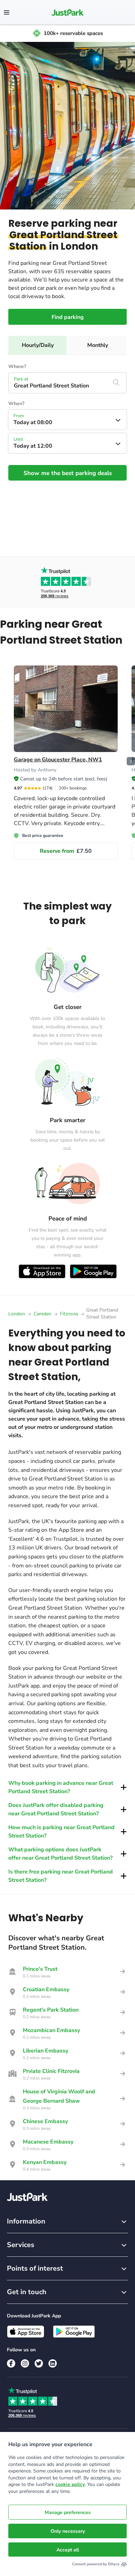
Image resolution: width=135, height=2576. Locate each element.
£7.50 (66, 851)
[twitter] (39, 2363)
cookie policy (70, 2484)
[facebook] (11, 2363)
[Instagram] (25, 2363)
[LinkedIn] (53, 2363)
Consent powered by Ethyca (96, 2564)
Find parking (68, 317)
